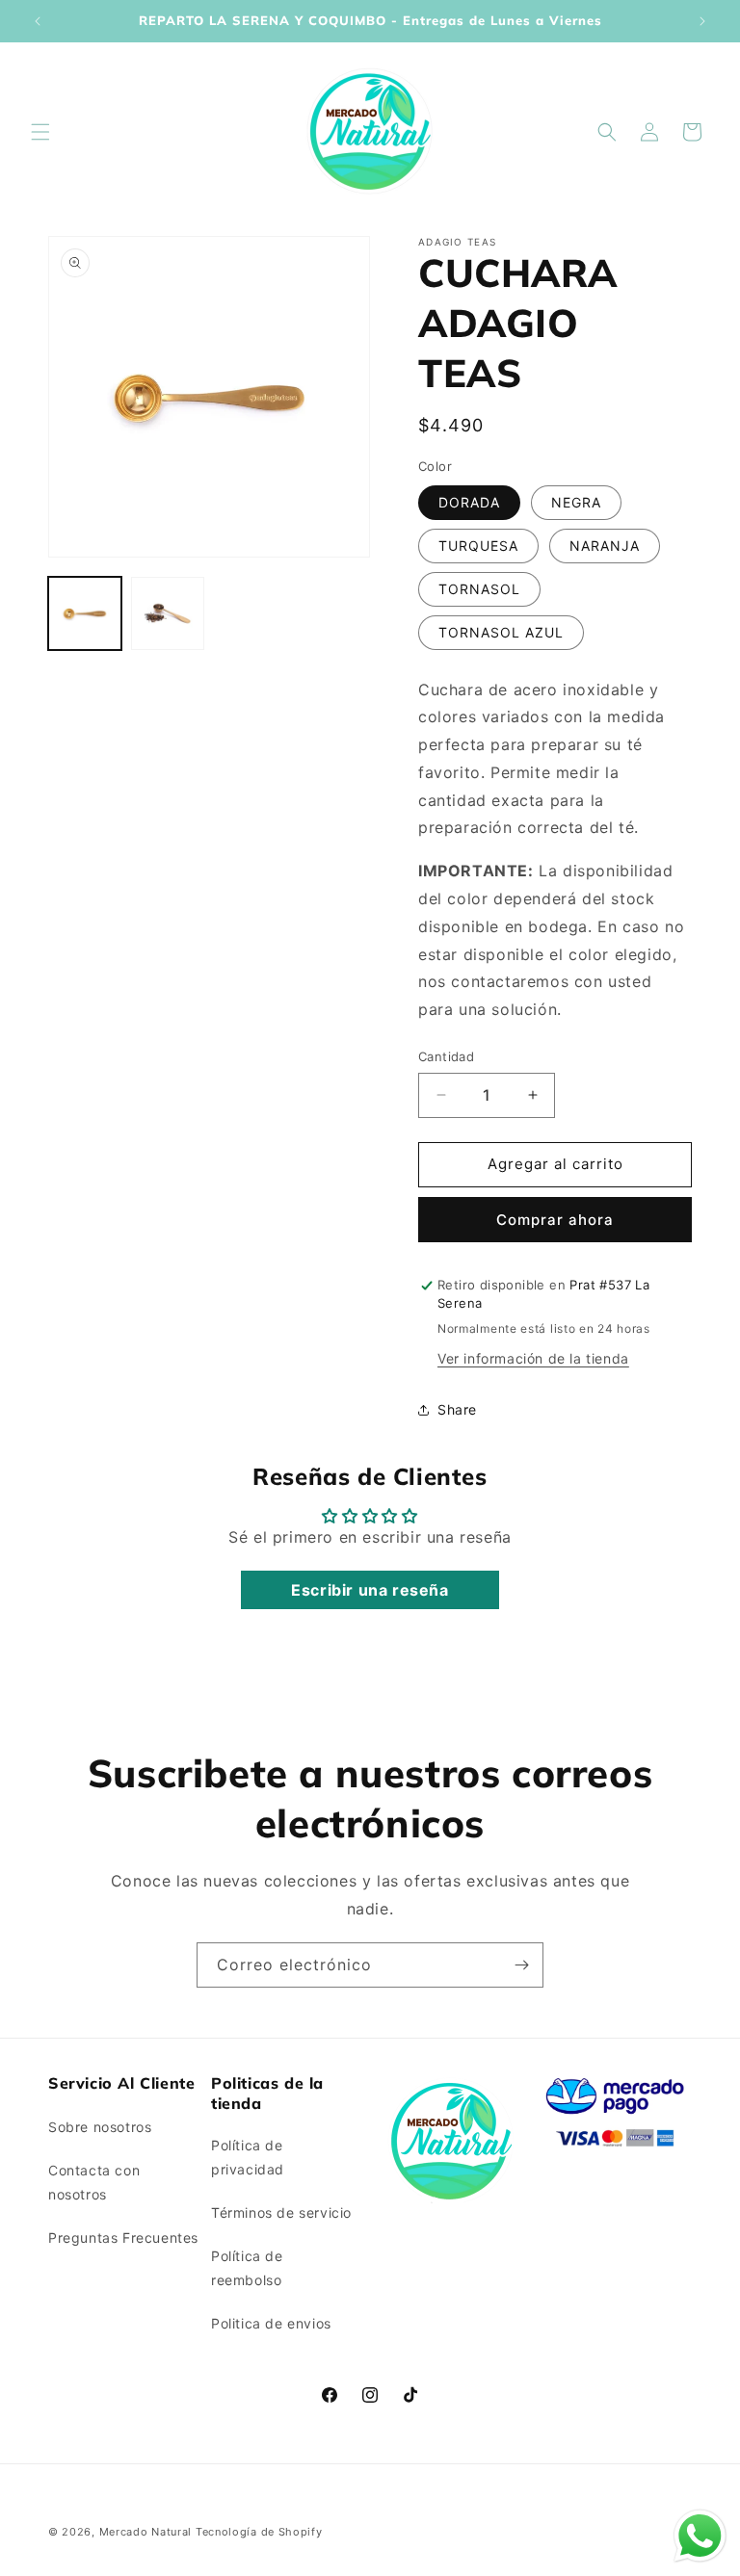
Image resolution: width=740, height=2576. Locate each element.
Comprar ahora (555, 1220)
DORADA (469, 502)
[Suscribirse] (521, 1965)
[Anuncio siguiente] (702, 21)
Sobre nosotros (100, 2127)
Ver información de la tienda (533, 1358)
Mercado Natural (146, 2532)
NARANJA (605, 546)
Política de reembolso (247, 2268)
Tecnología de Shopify (259, 2532)
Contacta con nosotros (94, 2182)
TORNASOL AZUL (501, 632)
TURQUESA (478, 546)
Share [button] (457, 1409)
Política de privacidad (248, 2157)
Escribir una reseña (370, 1590)
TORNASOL (479, 589)
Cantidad (446, 1056)
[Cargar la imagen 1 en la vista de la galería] (85, 613)
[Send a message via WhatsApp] (700, 2536)
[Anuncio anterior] (38, 21)
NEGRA (576, 502)
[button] (40, 132)
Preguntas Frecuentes (123, 2238)
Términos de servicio (281, 2212)
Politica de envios (271, 2323)
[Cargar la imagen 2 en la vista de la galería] (168, 613)
